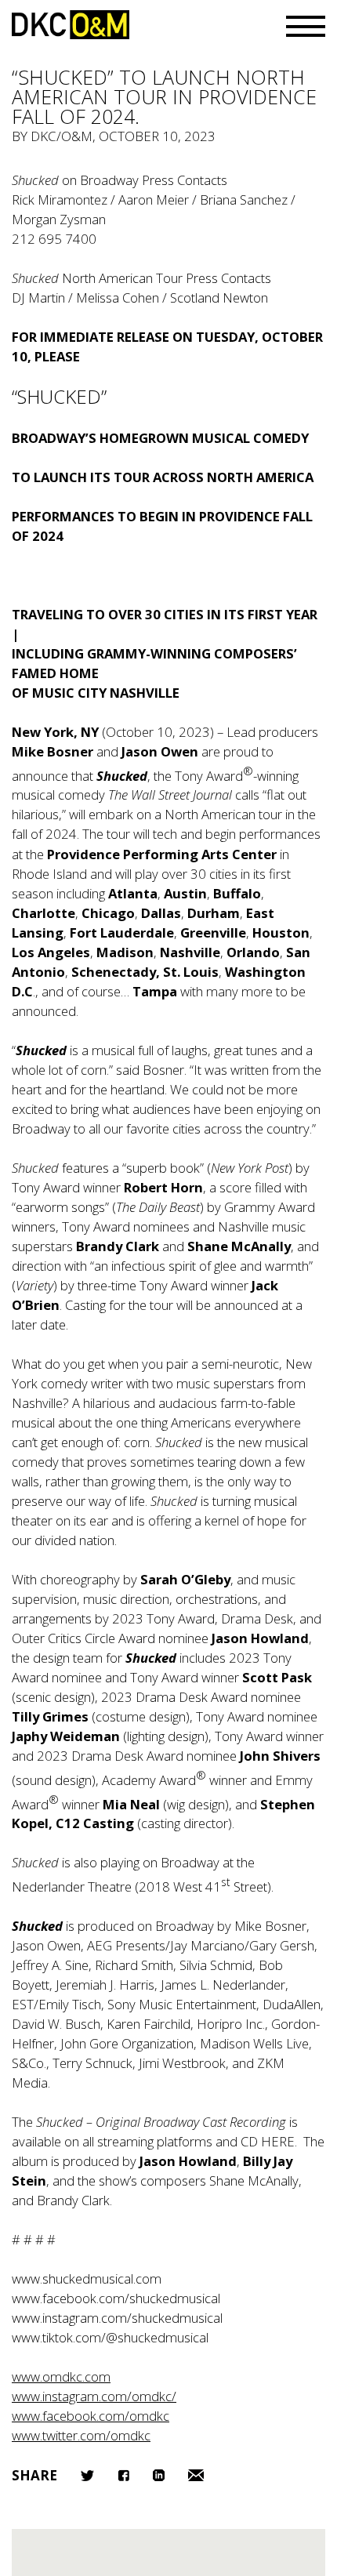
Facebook (123, 2475)
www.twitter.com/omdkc (81, 2435)
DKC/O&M (71, 25)
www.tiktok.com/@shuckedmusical (110, 2337)
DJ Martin (38, 298)
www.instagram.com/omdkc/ (94, 2396)
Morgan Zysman (59, 219)
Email (196, 2475)
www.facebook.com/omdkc (91, 2416)
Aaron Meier (154, 200)
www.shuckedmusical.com (87, 2278)
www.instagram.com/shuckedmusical (117, 2318)
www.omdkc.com (61, 2376)
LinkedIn (159, 2475)
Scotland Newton (219, 298)
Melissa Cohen (118, 298)
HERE (278, 2141)
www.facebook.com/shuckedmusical (116, 2298)
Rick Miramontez (60, 200)
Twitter (87, 2476)
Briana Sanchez (244, 200)
